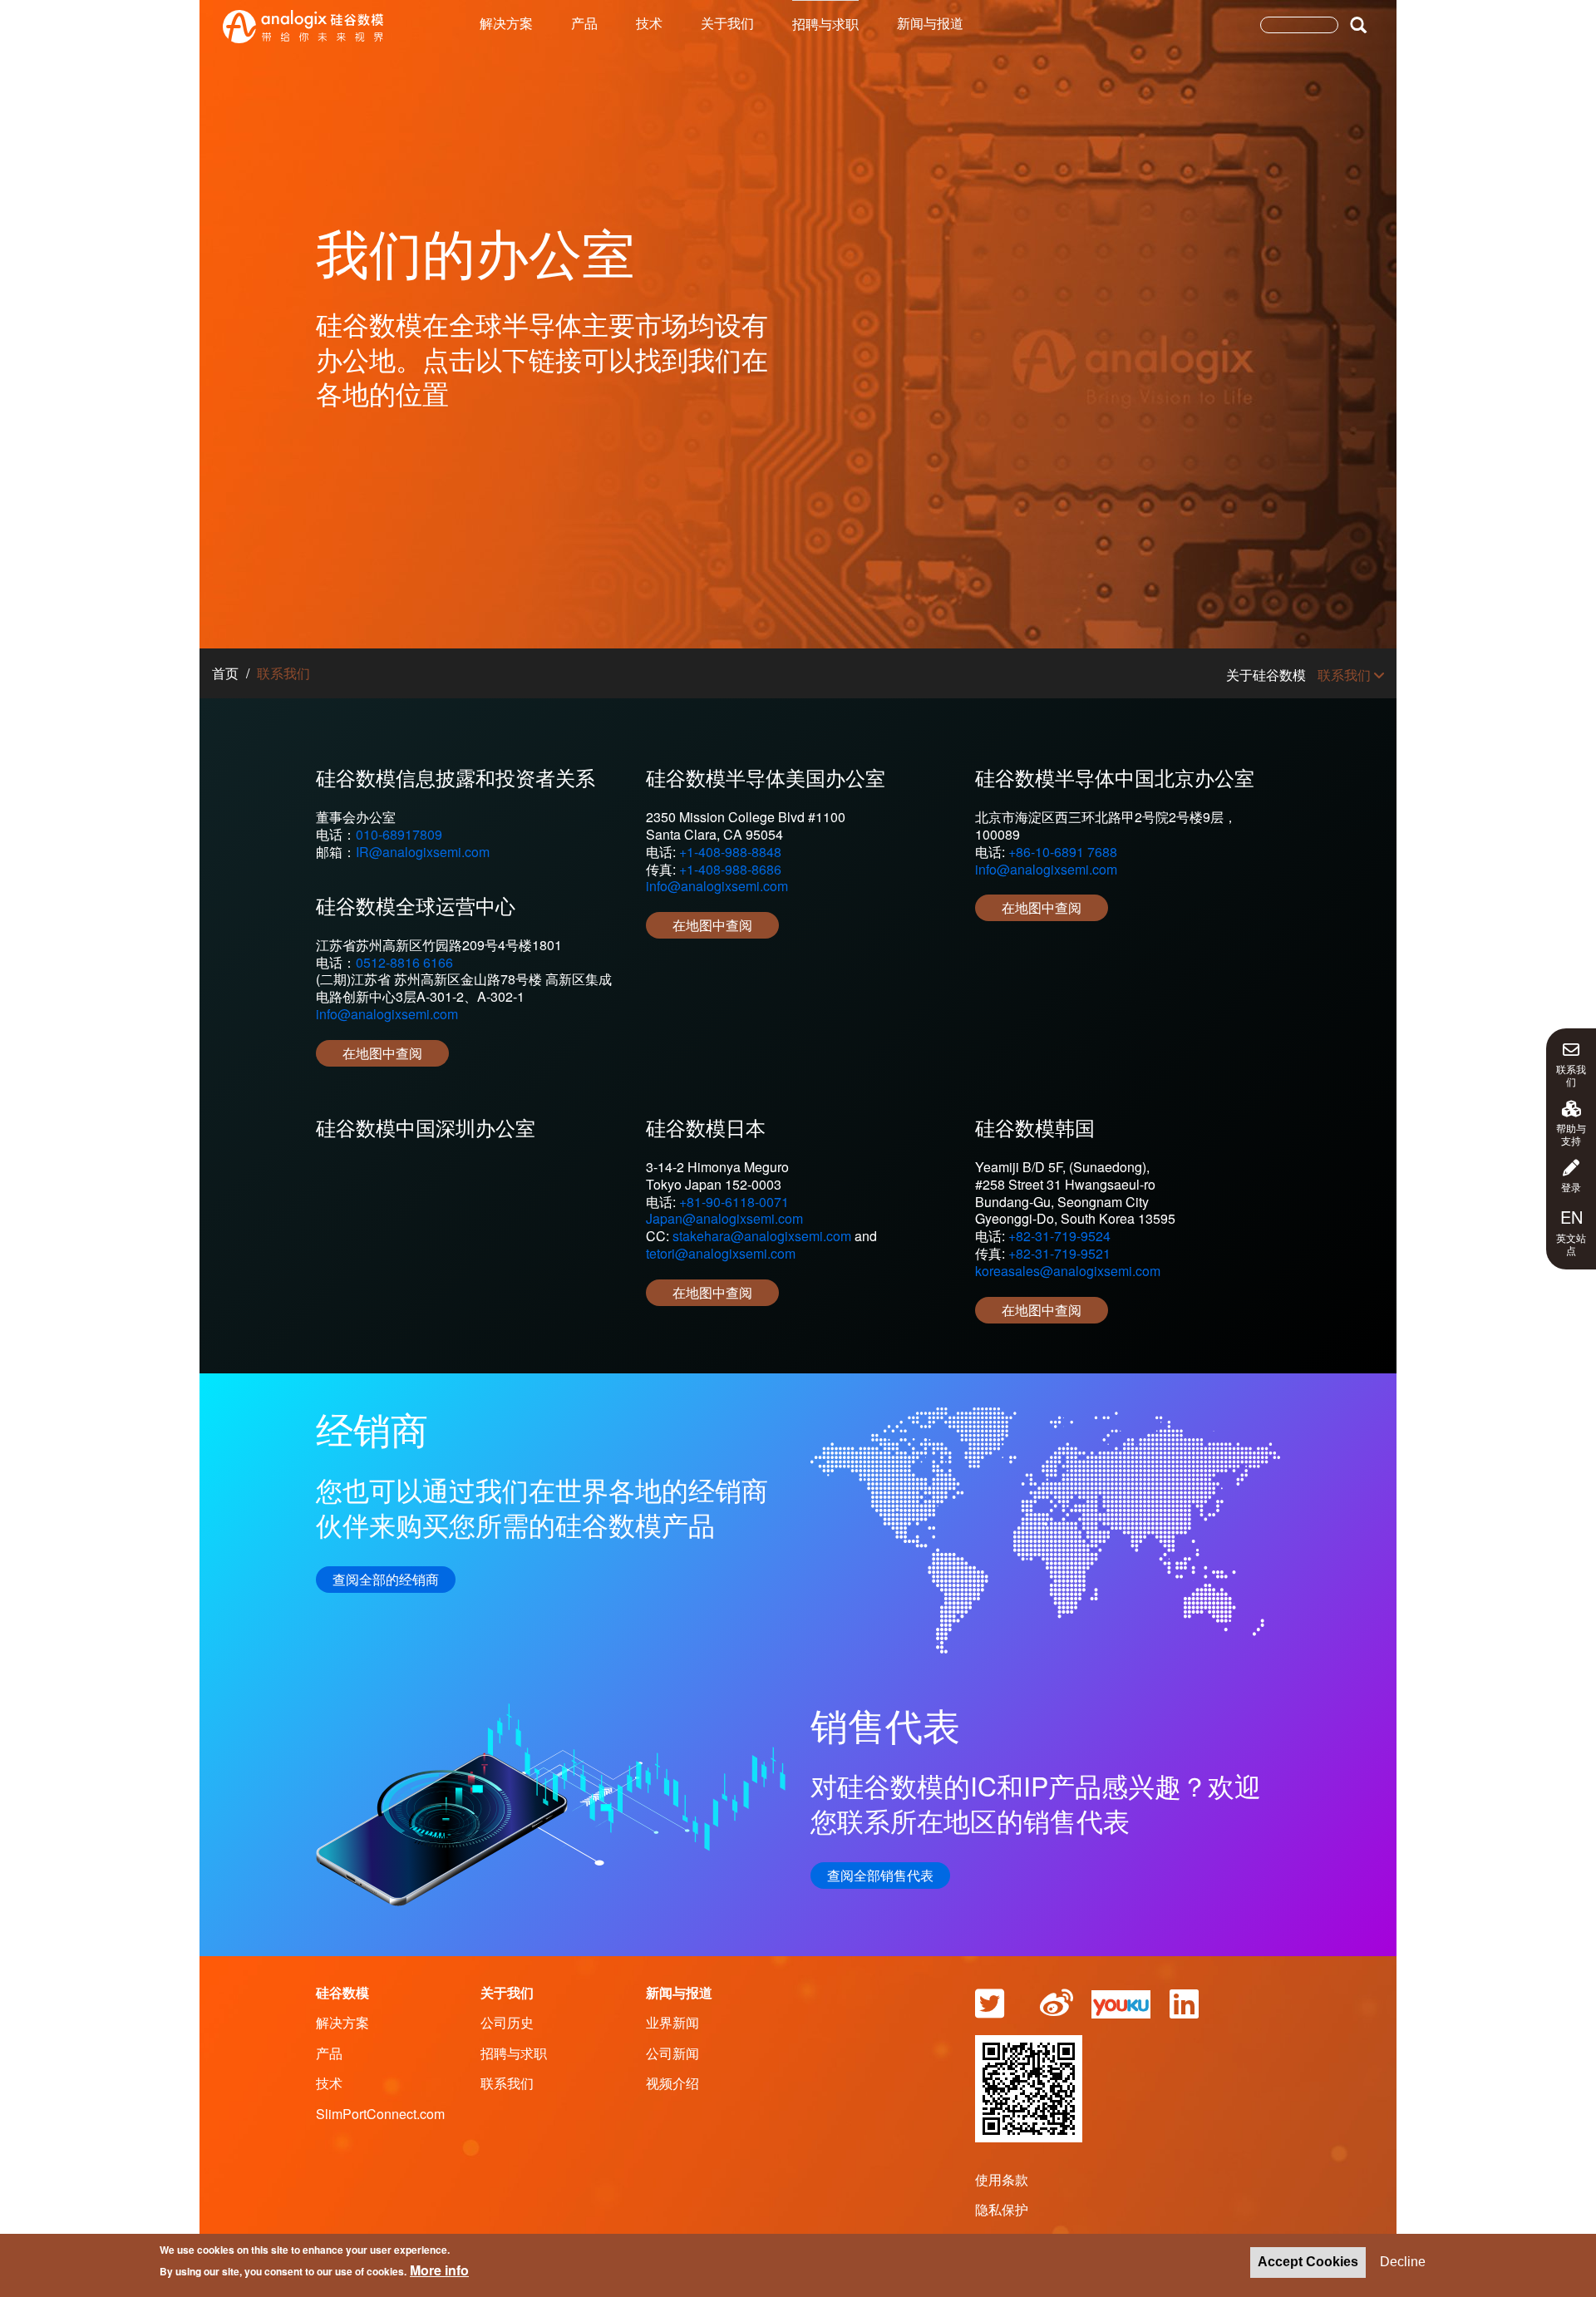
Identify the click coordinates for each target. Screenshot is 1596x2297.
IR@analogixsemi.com (423, 852)
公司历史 (507, 2022)
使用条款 (1002, 2179)
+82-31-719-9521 (1059, 1253)
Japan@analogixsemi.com (724, 1218)
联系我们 (1571, 1075)
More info (439, 2270)
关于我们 (727, 23)
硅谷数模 (342, 1992)
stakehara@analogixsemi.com (762, 1236)
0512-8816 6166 (404, 962)
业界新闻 (672, 2022)
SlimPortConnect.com (380, 2114)
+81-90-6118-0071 (734, 1202)
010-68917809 (399, 834)
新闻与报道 (930, 23)
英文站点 (1571, 1231)
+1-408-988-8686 (730, 869)
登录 (1571, 1186)
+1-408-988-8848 (730, 852)
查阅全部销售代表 (880, 1875)
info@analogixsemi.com (387, 1014)
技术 (649, 23)
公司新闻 (672, 2053)
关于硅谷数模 (1266, 675)
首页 (225, 673)
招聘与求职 (825, 24)
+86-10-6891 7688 (1063, 852)
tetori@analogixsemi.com (721, 1253)
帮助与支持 (1571, 1134)
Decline (1403, 2262)
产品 (584, 23)
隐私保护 (1002, 2209)
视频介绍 (672, 2083)
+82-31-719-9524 (1059, 1236)
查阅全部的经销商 (386, 1579)
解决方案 (506, 23)
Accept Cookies (1308, 2262)
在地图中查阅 (382, 1053)
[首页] (303, 27)
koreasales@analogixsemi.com (1068, 1271)
